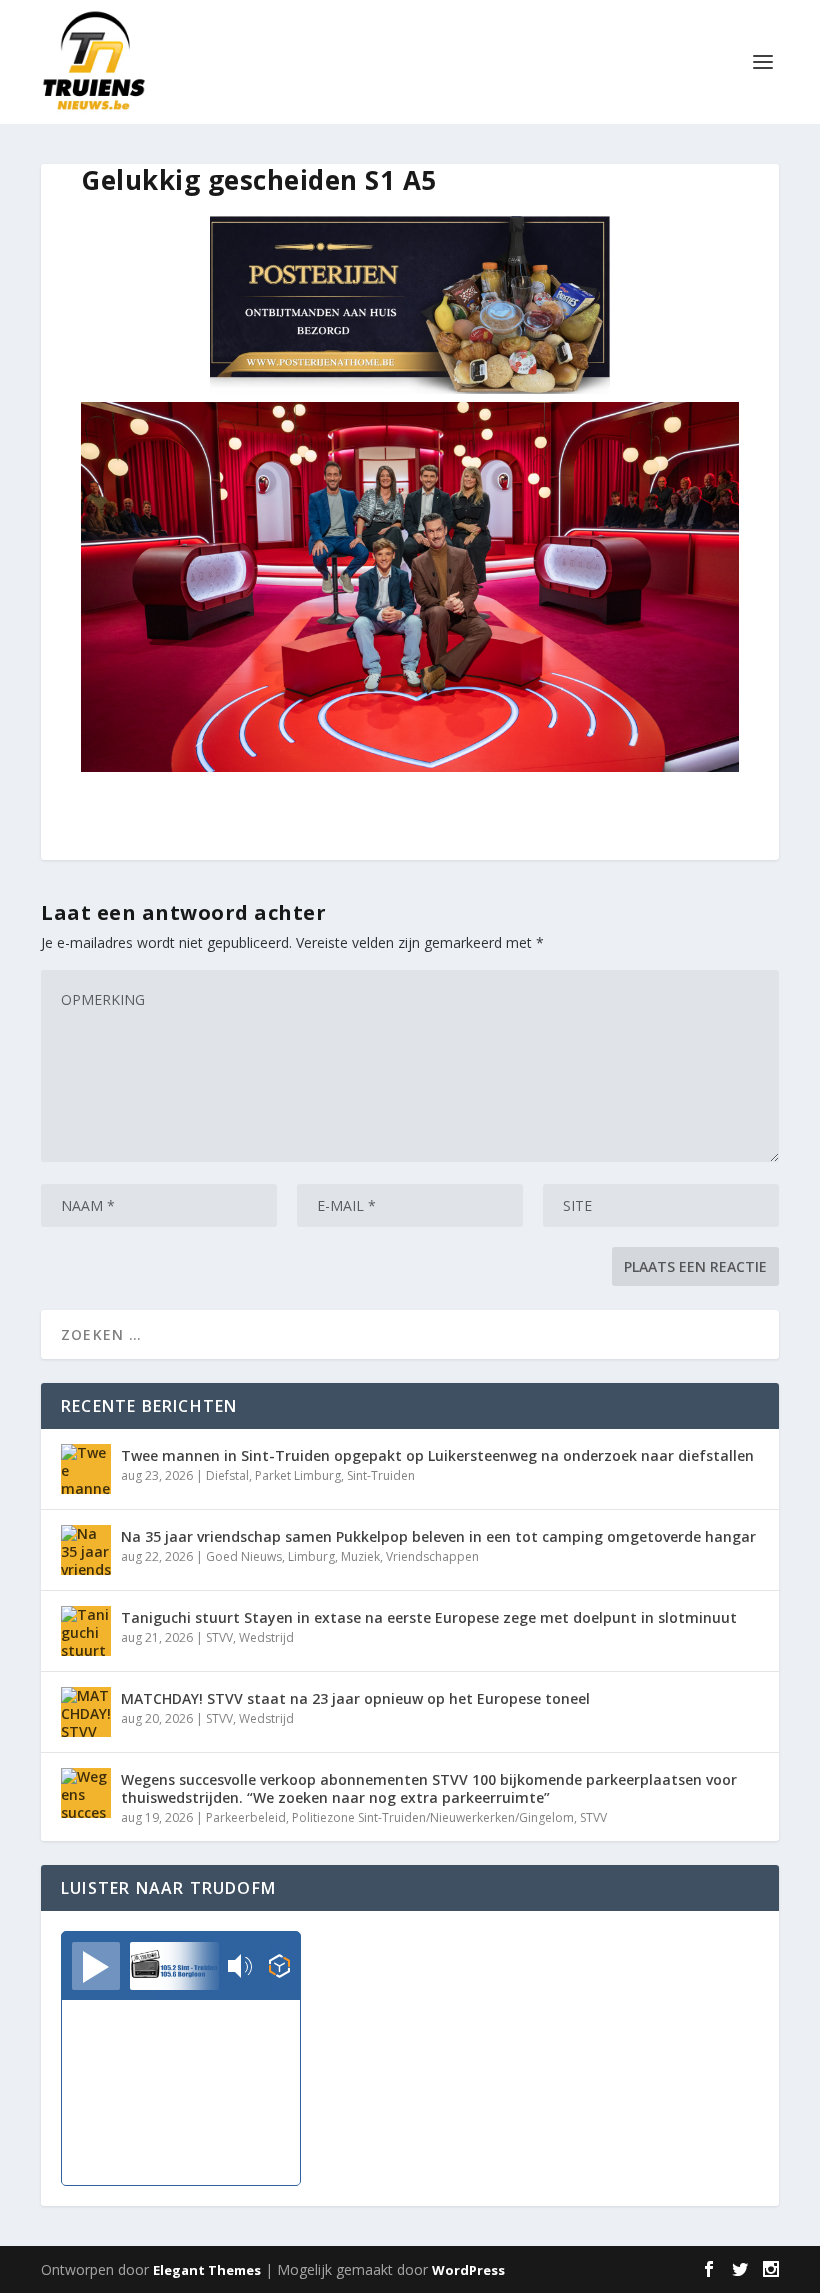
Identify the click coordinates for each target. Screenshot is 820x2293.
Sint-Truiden (381, 1475)
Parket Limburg (298, 1475)
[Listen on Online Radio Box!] (279, 1968)
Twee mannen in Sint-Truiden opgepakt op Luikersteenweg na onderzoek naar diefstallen (437, 1455)
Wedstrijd (266, 1637)
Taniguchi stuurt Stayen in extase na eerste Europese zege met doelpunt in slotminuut (429, 1617)
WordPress (468, 2270)
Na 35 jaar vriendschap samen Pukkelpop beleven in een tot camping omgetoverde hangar (438, 1536)
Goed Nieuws (244, 1556)
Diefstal (227, 1475)
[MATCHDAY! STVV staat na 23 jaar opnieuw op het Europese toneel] (86, 1712)
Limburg (311, 1556)
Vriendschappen (432, 1556)
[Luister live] (96, 1966)
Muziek (360, 1556)
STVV (219, 1637)
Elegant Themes (207, 2270)
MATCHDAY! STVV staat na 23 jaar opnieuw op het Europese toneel (355, 1698)
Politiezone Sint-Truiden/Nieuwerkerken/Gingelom (433, 1817)
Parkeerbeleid (246, 1817)
